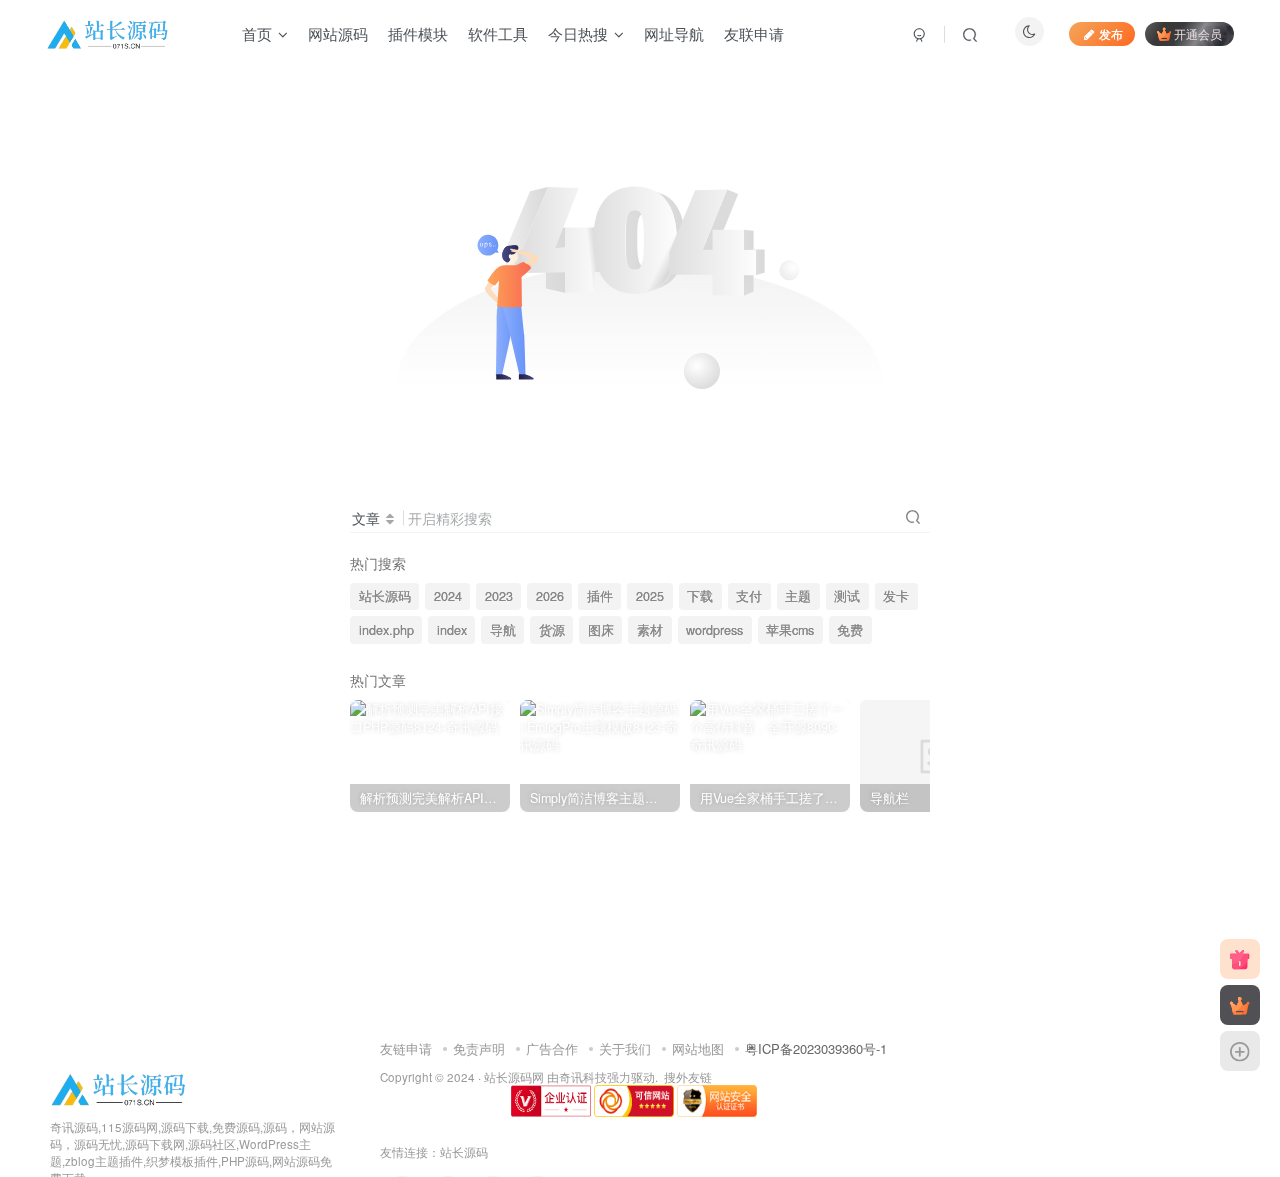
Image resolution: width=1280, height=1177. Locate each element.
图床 (601, 630)
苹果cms (790, 630)
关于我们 (625, 1048)
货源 (552, 630)
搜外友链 (688, 1077)
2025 (650, 596)
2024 (448, 596)
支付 (749, 596)
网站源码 (338, 33)
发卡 (896, 596)
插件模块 (418, 33)
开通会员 (1198, 33)
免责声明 (479, 1048)
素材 (650, 630)
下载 (700, 596)
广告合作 (552, 1048)
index (452, 630)
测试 (847, 596)
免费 (850, 630)
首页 (257, 33)
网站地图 (698, 1048)
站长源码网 (514, 1077)
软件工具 (498, 33)
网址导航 (674, 33)
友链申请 (406, 1048)
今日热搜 (578, 33)
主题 (798, 596)
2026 (550, 596)
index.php (386, 630)
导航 (503, 630)
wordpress (714, 630)
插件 (600, 596)
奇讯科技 (583, 1077)
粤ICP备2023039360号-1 (816, 1048)
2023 (499, 596)
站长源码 (385, 596)
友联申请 (754, 33)
